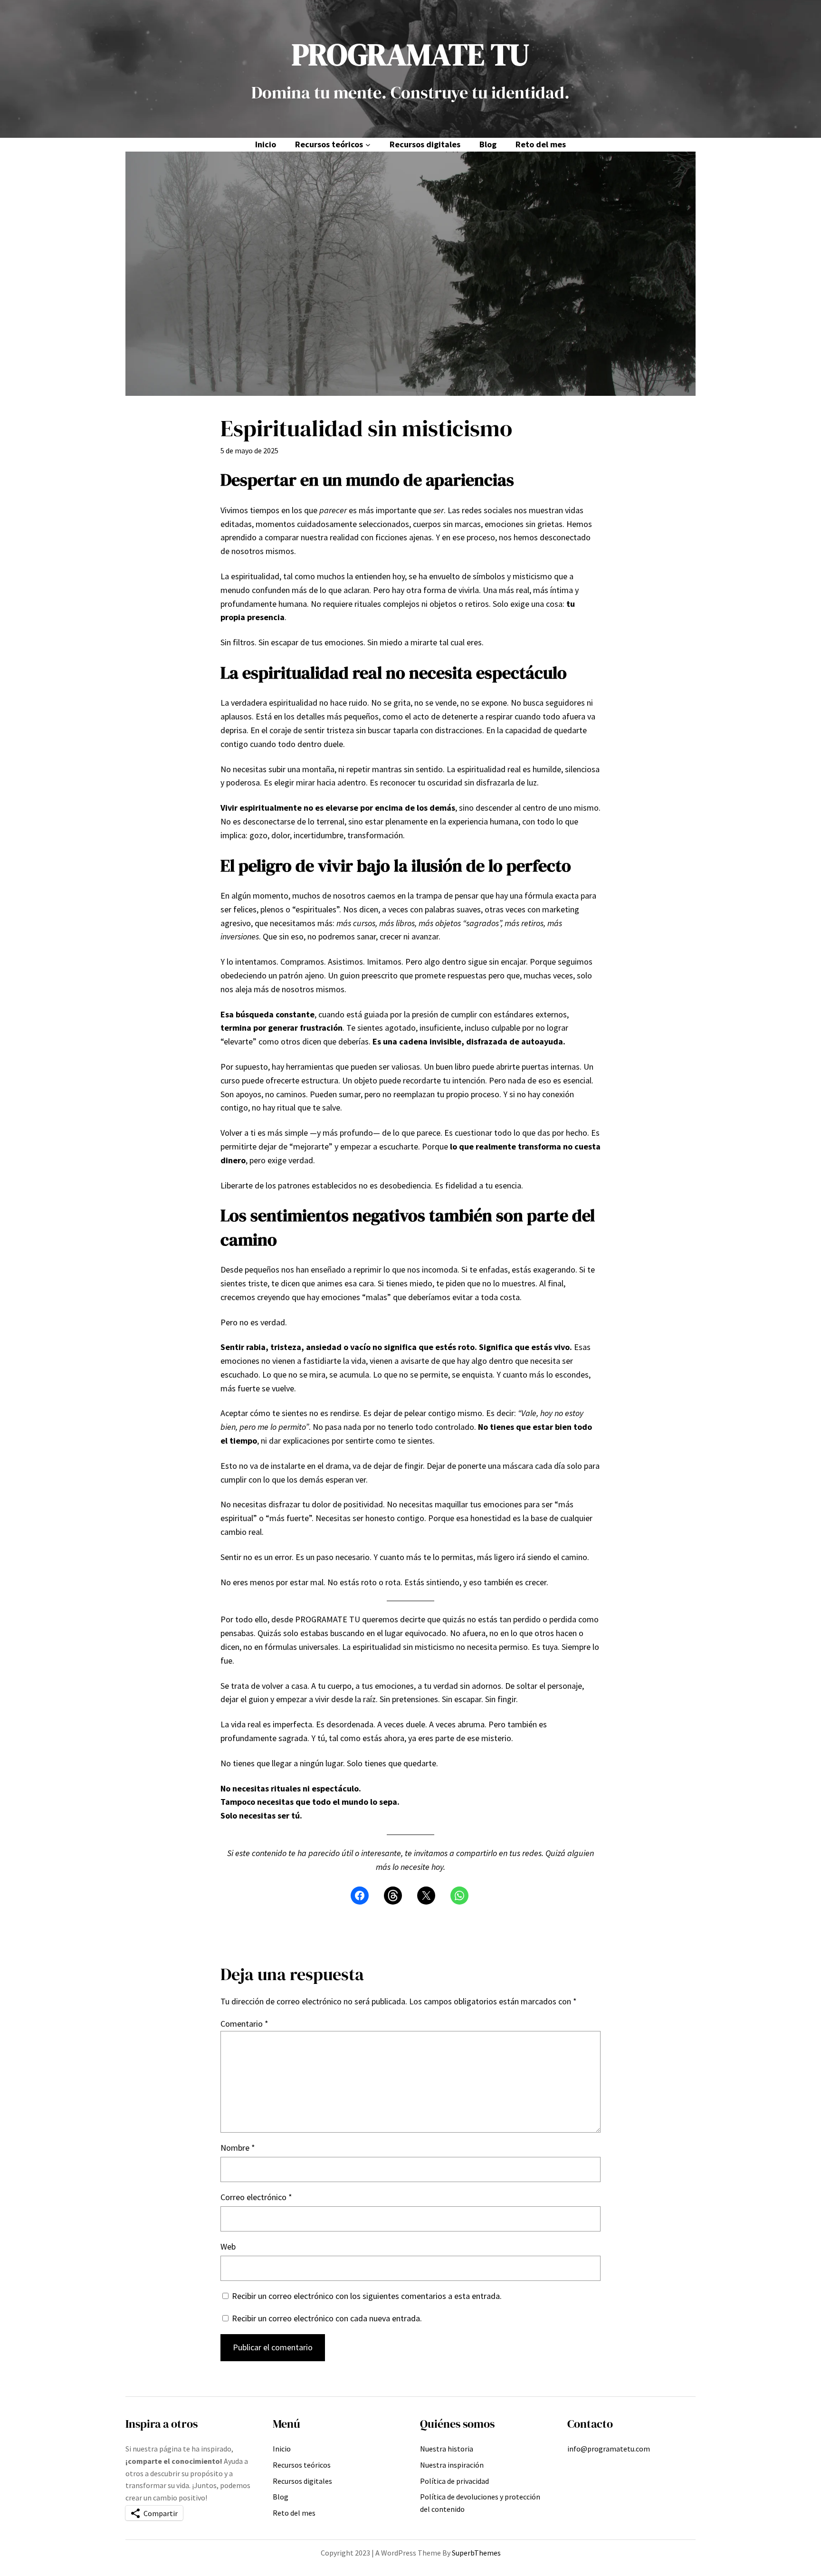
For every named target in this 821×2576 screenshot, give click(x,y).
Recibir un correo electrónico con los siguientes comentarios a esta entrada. (367, 2296)
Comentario (244, 2024)
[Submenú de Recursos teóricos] (368, 145)
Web (228, 2246)
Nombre (238, 2148)
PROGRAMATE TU (410, 54)
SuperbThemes (476, 2553)
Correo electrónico (256, 2197)
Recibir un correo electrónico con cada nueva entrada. (327, 2318)
